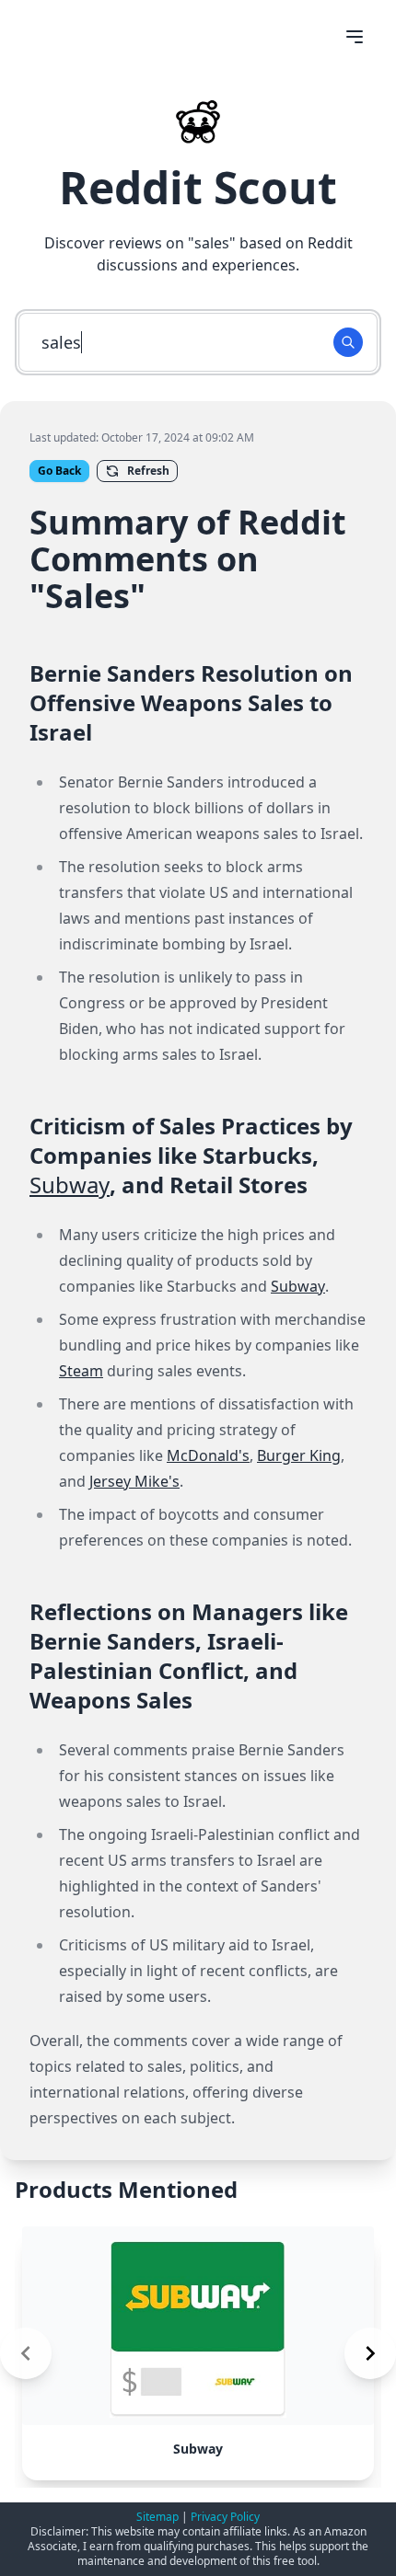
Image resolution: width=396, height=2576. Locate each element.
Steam (81, 1371)
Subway (70, 1184)
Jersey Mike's (134, 1481)
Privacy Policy (225, 2517)
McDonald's (208, 1455)
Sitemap (157, 2517)
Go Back (59, 471)
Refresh (148, 471)
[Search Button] (348, 342)
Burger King (299, 1455)
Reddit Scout (198, 187)
